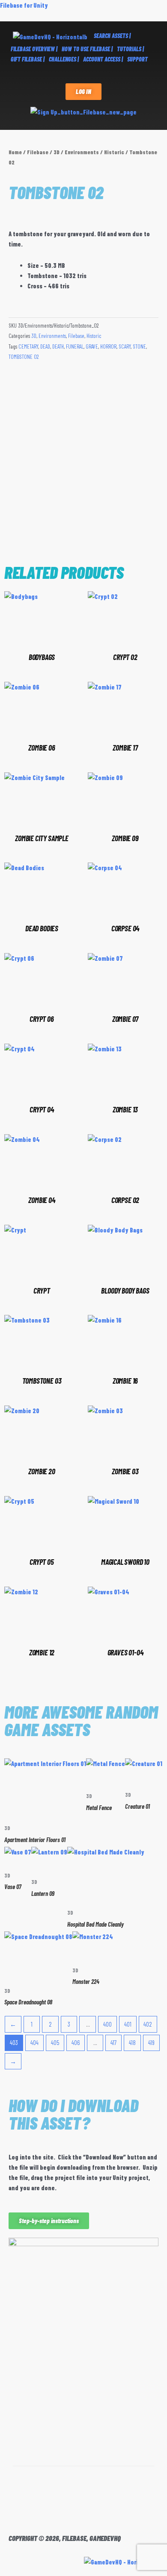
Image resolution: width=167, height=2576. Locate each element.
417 (113, 2042)
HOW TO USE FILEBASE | (87, 49)
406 (76, 2042)
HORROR (108, 346)
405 (55, 2042)
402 (148, 2024)
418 (132, 2042)
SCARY (125, 346)
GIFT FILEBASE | (28, 59)
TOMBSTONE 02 (24, 357)
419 (151, 2042)
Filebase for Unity (24, 5)
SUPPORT (137, 59)
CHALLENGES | (64, 59)
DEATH (58, 346)
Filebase (38, 152)
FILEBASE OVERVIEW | (34, 49)
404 (34, 2042)
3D (57, 152)
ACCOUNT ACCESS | (103, 59)
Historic (114, 152)
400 (107, 2024)
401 (128, 2024)
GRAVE (92, 346)
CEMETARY (28, 346)
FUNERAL (75, 346)
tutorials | (130, 49)
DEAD (45, 346)
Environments (82, 152)
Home (15, 152)
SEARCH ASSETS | (112, 36)
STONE (139, 346)
